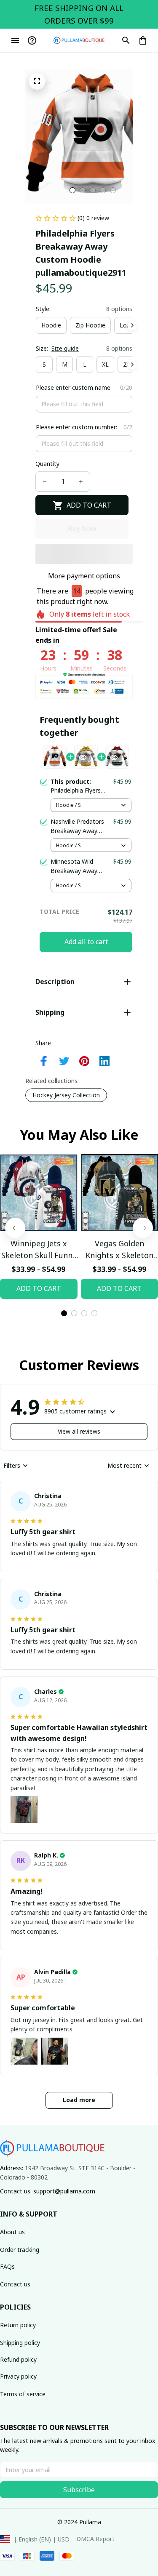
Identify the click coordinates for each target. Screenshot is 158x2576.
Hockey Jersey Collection (66, 1095)
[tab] (72, 190)
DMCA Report (95, 2539)
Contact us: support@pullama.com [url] (48, 2191)
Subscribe (79, 2490)
